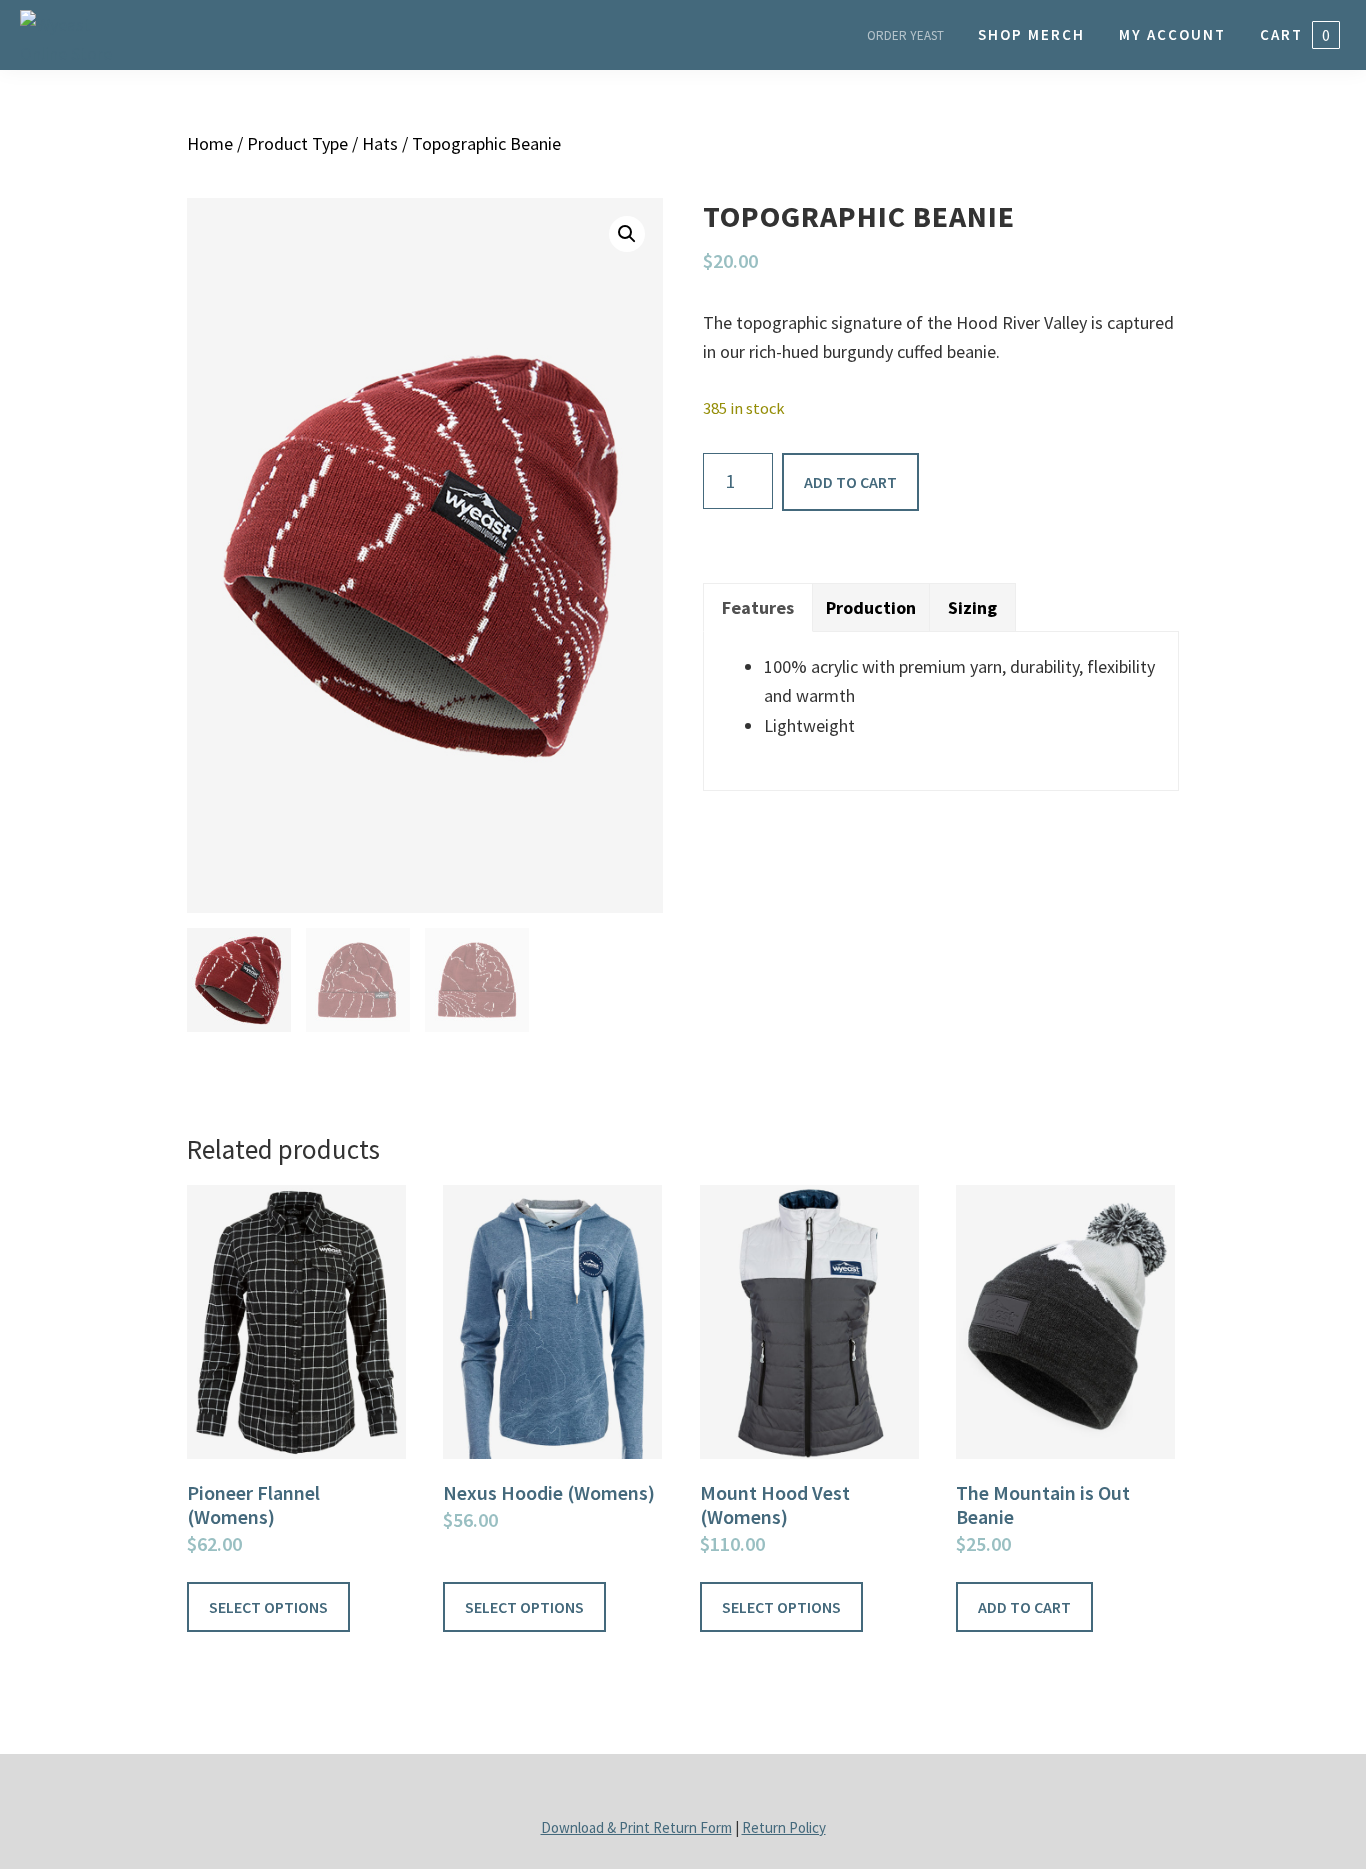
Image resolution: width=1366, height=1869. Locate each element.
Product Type (297, 143)
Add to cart (850, 482)
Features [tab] (758, 607)
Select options (268, 1607)
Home (210, 143)
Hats (380, 143)
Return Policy (784, 1827)
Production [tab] (871, 607)
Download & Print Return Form (636, 1827)
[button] (627, 234)
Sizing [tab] (972, 607)
